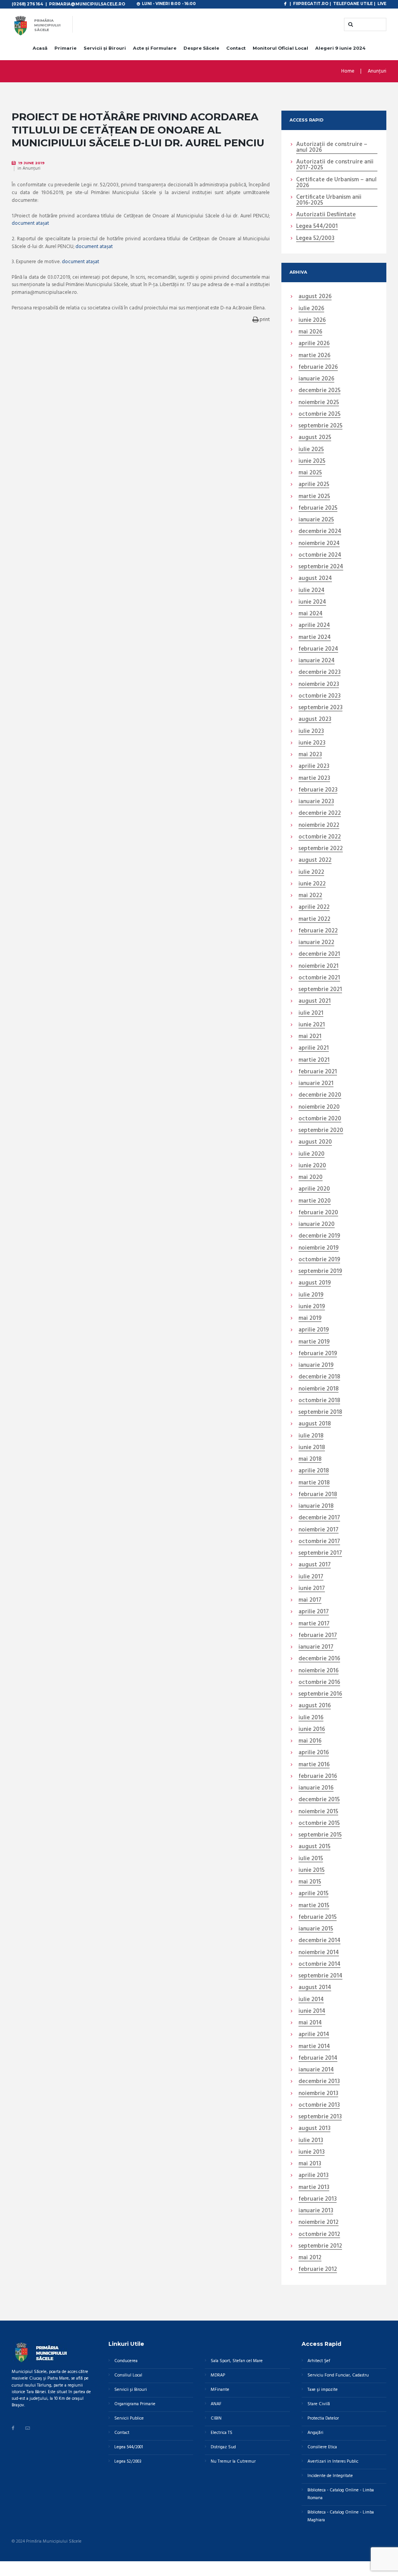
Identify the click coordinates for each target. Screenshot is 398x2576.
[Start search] (350, 24)
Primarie (65, 48)
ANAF (216, 2404)
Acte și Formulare (155, 48)
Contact (236, 48)
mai (310, 332)
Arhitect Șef (319, 2361)
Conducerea (126, 2361)
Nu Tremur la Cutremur (233, 2461)
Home (348, 71)
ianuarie (316, 379)
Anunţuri (377, 71)
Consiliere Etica (322, 2447)
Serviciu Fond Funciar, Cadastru (338, 2375)
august (315, 297)
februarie (318, 368)
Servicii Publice (129, 2418)
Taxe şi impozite (323, 2390)
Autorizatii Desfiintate (326, 215)
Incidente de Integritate (330, 2476)
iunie (312, 321)
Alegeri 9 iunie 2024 (340, 48)
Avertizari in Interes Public (333, 2461)
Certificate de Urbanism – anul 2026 (336, 183)
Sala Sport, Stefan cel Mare (237, 2361)
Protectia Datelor (323, 2418)
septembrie (320, 426)
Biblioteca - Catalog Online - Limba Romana (341, 2494)
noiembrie (319, 403)
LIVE (382, 3)
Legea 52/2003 (315, 239)
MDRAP (218, 2375)
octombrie (319, 415)
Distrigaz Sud (223, 2447)
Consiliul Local (128, 2375)
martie (314, 356)
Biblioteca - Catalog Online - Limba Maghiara (341, 2516)
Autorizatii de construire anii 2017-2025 (335, 165)
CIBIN (216, 2418)
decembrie (319, 391)
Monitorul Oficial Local (280, 48)
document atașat (30, 223)
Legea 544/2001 (317, 227)
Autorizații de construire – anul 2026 (332, 148)
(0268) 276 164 (27, 4)
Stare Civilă (319, 2404)
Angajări (315, 2433)
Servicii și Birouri (105, 48)
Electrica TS (222, 2433)
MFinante (220, 2390)
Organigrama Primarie (135, 2404)
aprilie (314, 344)
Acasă (40, 48)
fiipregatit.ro (311, 3)
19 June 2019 (31, 163)
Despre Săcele (201, 48)
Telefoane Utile (353, 3)
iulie (311, 309)
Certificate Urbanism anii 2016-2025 (329, 200)
